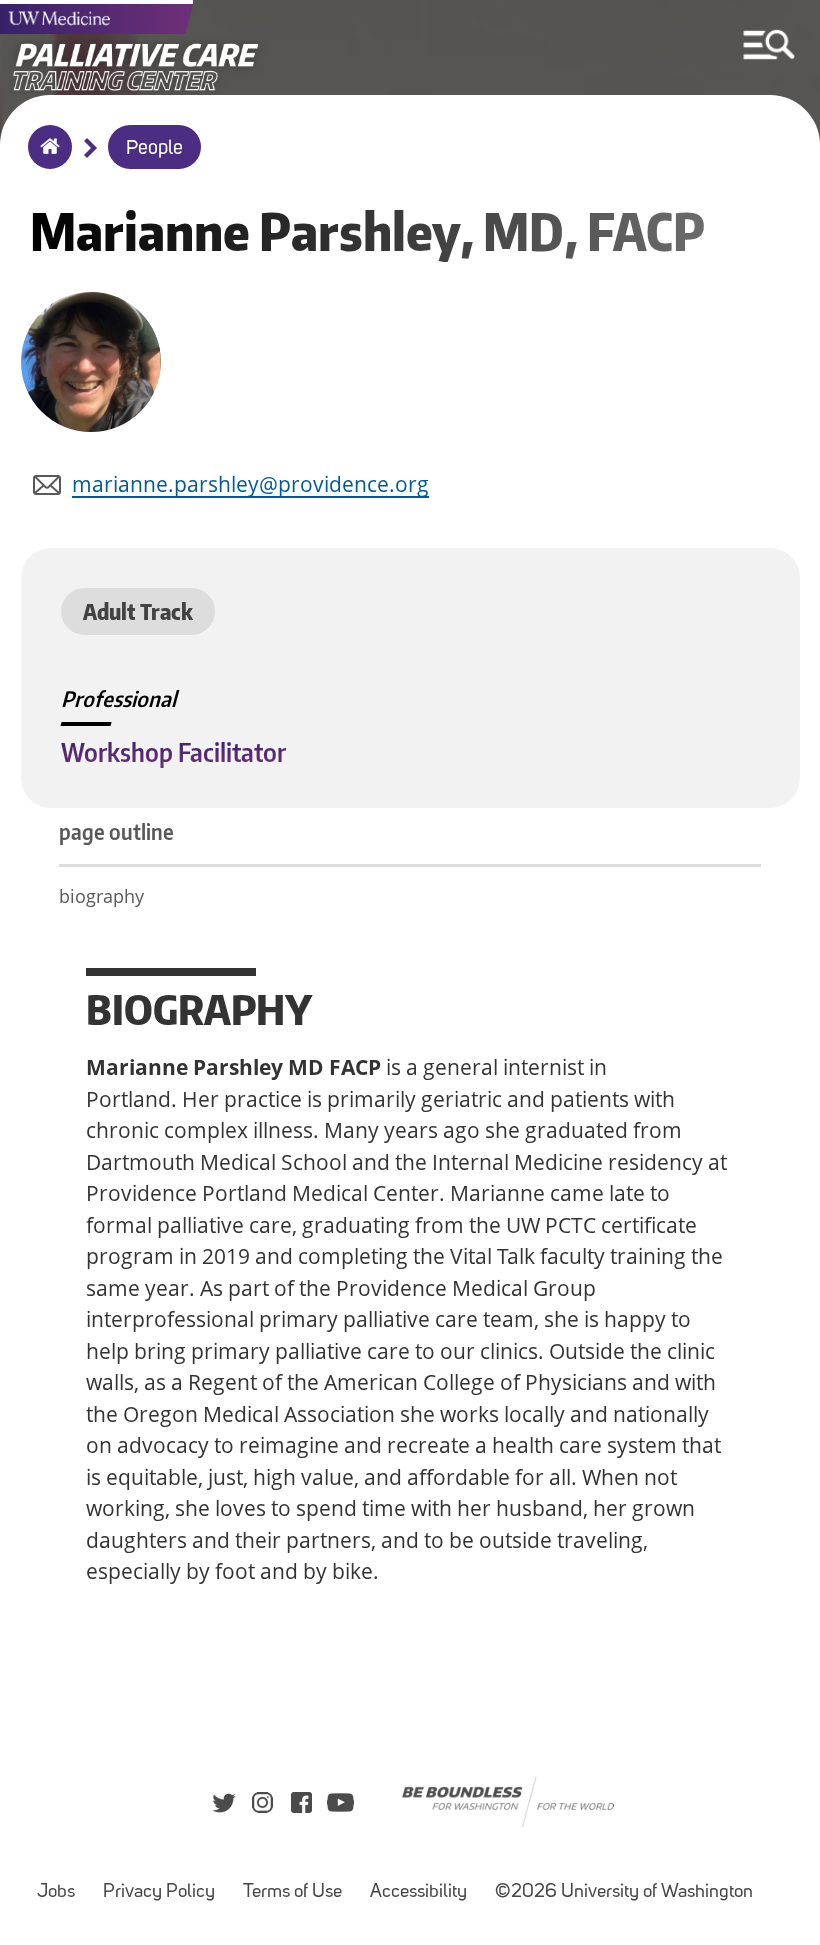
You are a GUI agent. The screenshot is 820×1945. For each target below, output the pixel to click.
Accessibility (418, 1892)
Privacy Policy (159, 1892)
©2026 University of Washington (624, 1892)
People (154, 149)
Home (45, 160)
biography (101, 896)
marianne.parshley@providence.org (250, 484)
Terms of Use (292, 1892)
